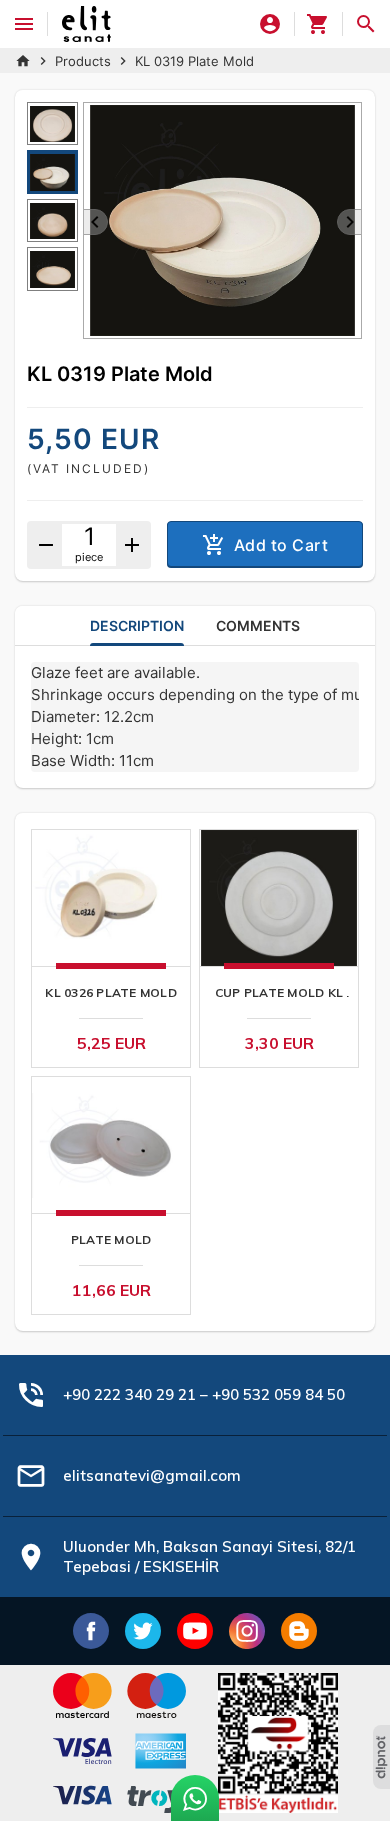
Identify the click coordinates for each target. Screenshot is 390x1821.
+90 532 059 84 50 (278, 1394)
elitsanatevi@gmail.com (152, 1475)
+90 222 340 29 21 (129, 1394)
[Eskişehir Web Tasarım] (381, 1757)
